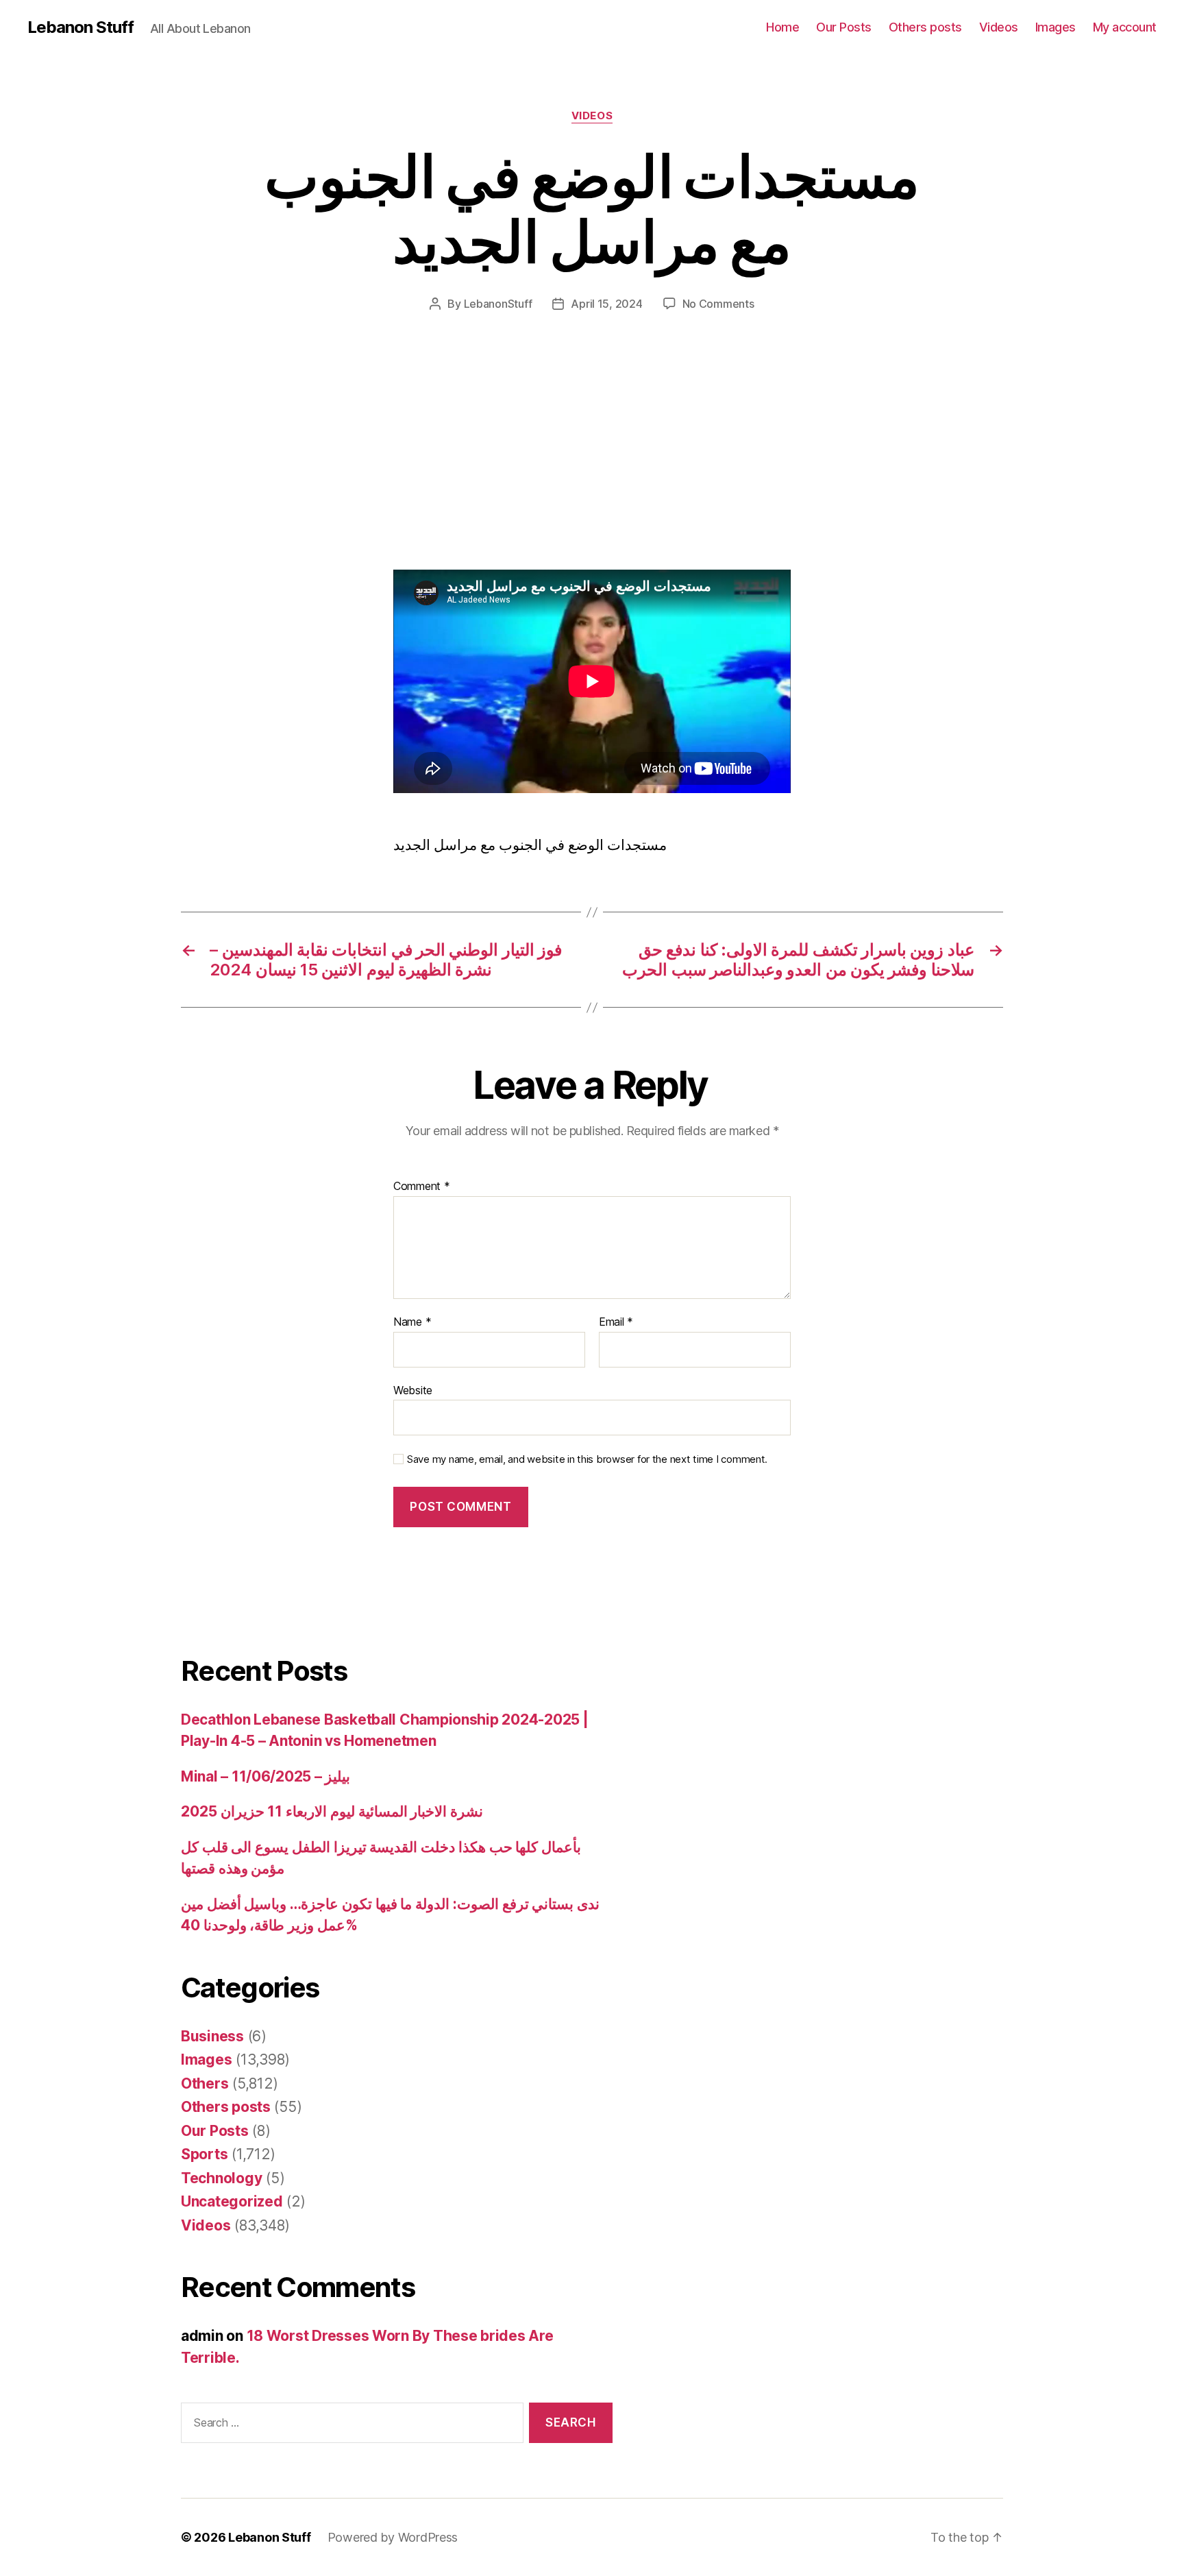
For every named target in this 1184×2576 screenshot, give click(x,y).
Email (616, 1322)
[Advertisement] (199, 468)
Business (212, 2036)
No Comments (718, 304)
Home (782, 27)
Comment (422, 1187)
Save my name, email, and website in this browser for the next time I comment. (587, 1459)
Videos (999, 27)
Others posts (925, 27)
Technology (221, 2178)
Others (205, 2083)
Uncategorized (232, 2201)
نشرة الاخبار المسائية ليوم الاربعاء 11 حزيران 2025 (332, 1811)
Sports (204, 2154)
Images (1056, 27)
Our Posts (844, 27)
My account (1125, 27)
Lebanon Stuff (81, 27)
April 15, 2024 (606, 304)
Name (412, 1322)
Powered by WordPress (393, 2537)
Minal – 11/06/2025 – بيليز (266, 1776)
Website (413, 1390)
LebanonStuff (498, 304)
